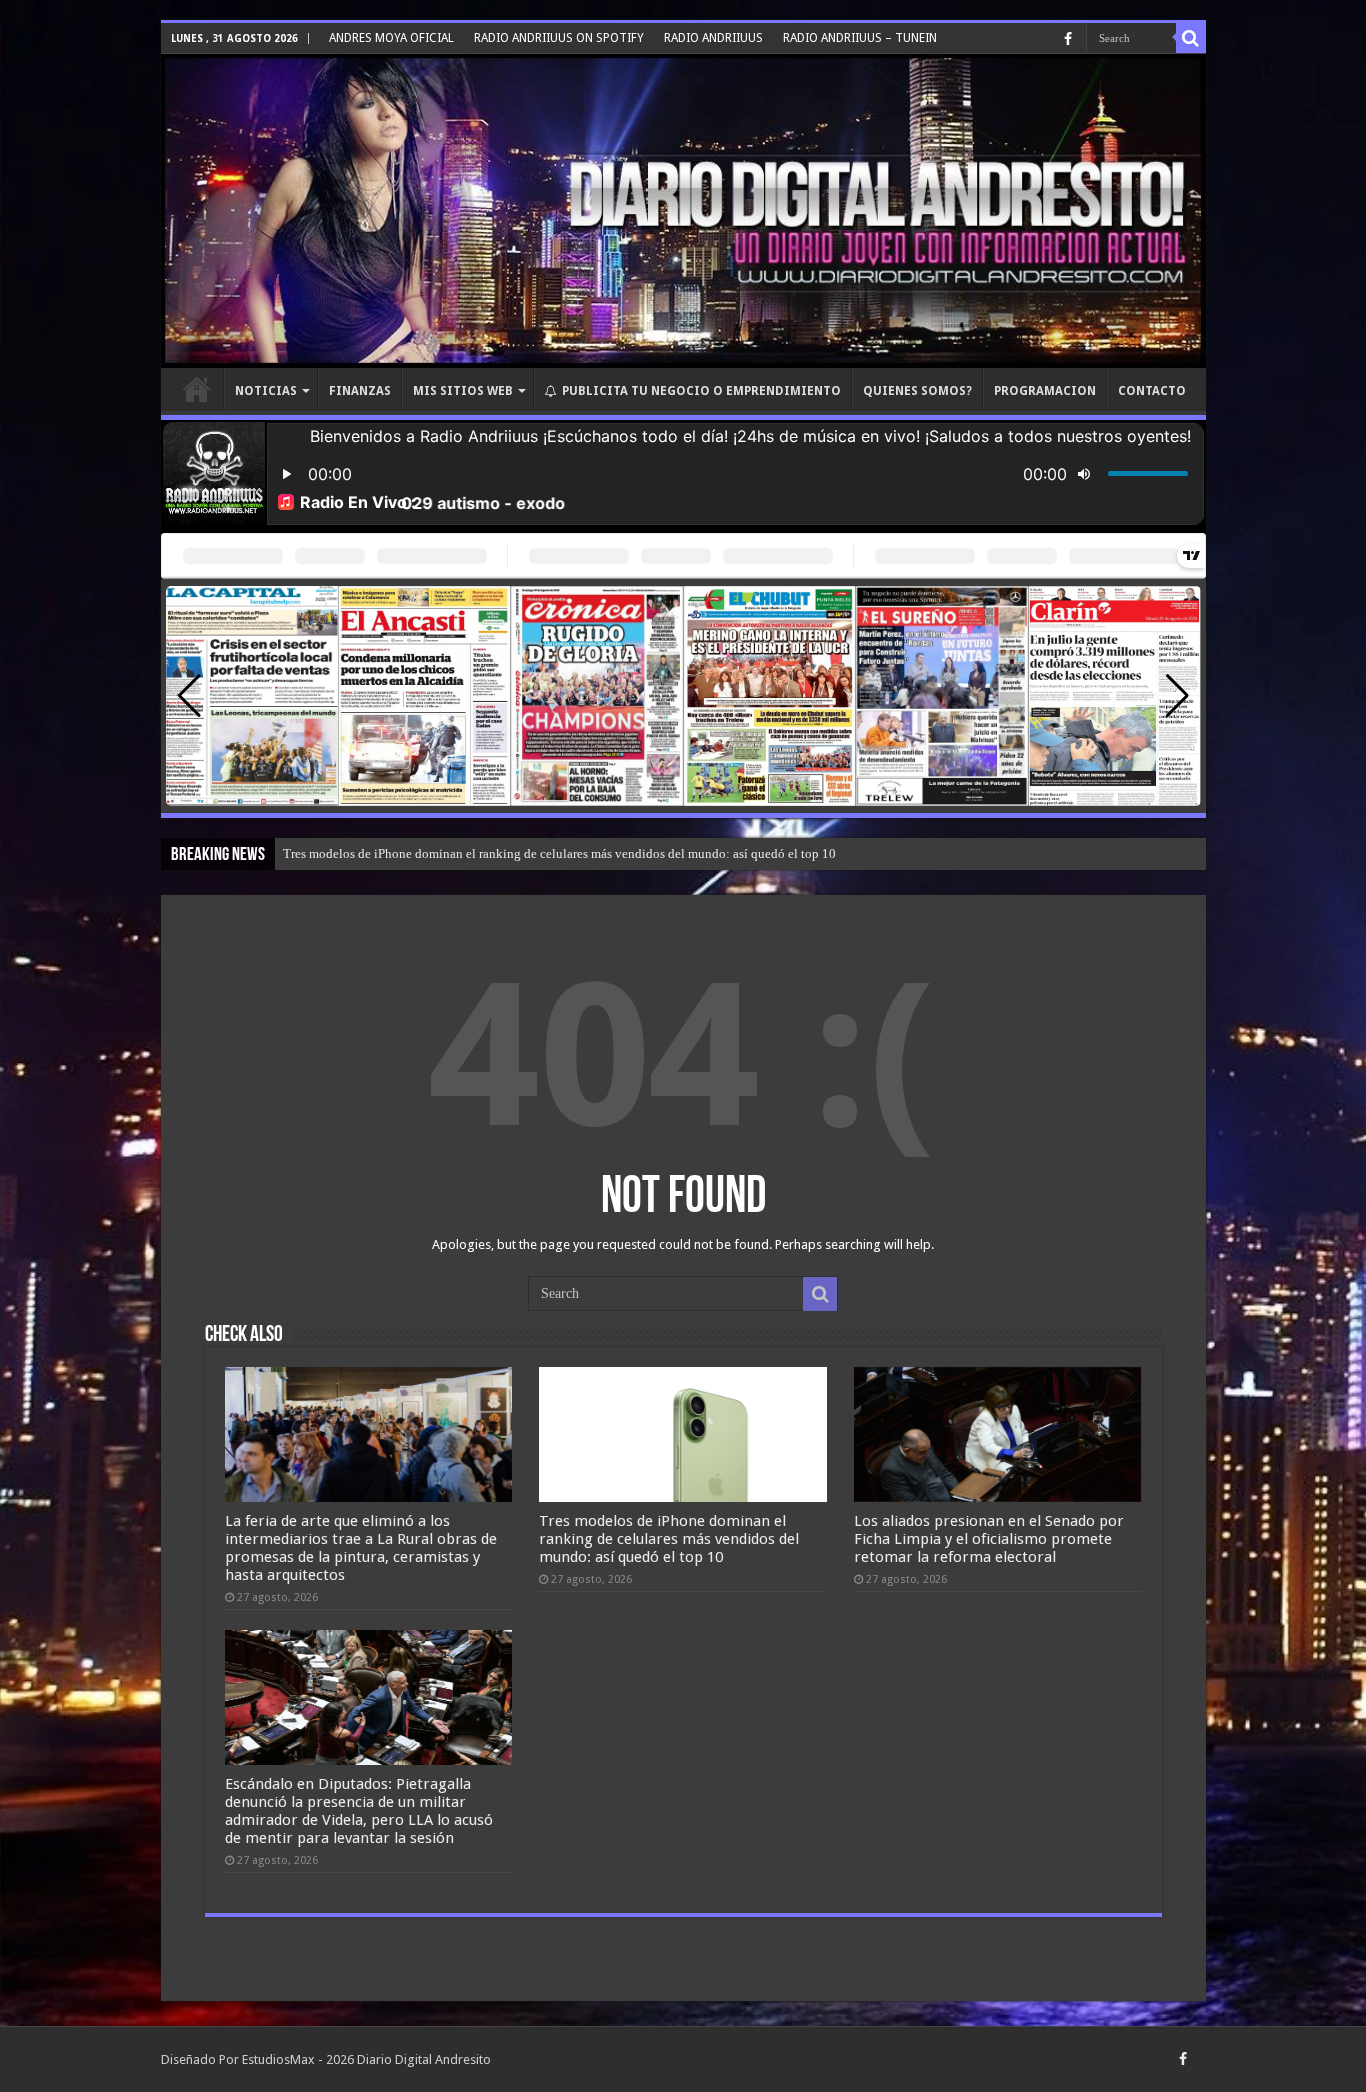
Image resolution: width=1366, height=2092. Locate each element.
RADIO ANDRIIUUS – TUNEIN (860, 38)
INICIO (197, 389)
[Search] (1191, 38)
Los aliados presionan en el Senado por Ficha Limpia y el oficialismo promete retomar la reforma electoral (568, 853)
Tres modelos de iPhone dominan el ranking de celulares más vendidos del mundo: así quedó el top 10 (669, 1539)
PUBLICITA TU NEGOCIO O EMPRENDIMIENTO (701, 391)
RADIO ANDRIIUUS (713, 38)
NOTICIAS (266, 391)
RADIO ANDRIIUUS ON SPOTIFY (559, 38)
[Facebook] (1068, 39)
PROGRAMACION (1045, 391)
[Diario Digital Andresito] (683, 211)
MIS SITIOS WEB (463, 391)
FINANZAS (360, 391)
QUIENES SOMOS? (917, 391)
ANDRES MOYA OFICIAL (391, 38)
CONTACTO (1152, 391)
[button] (1177, 696)
